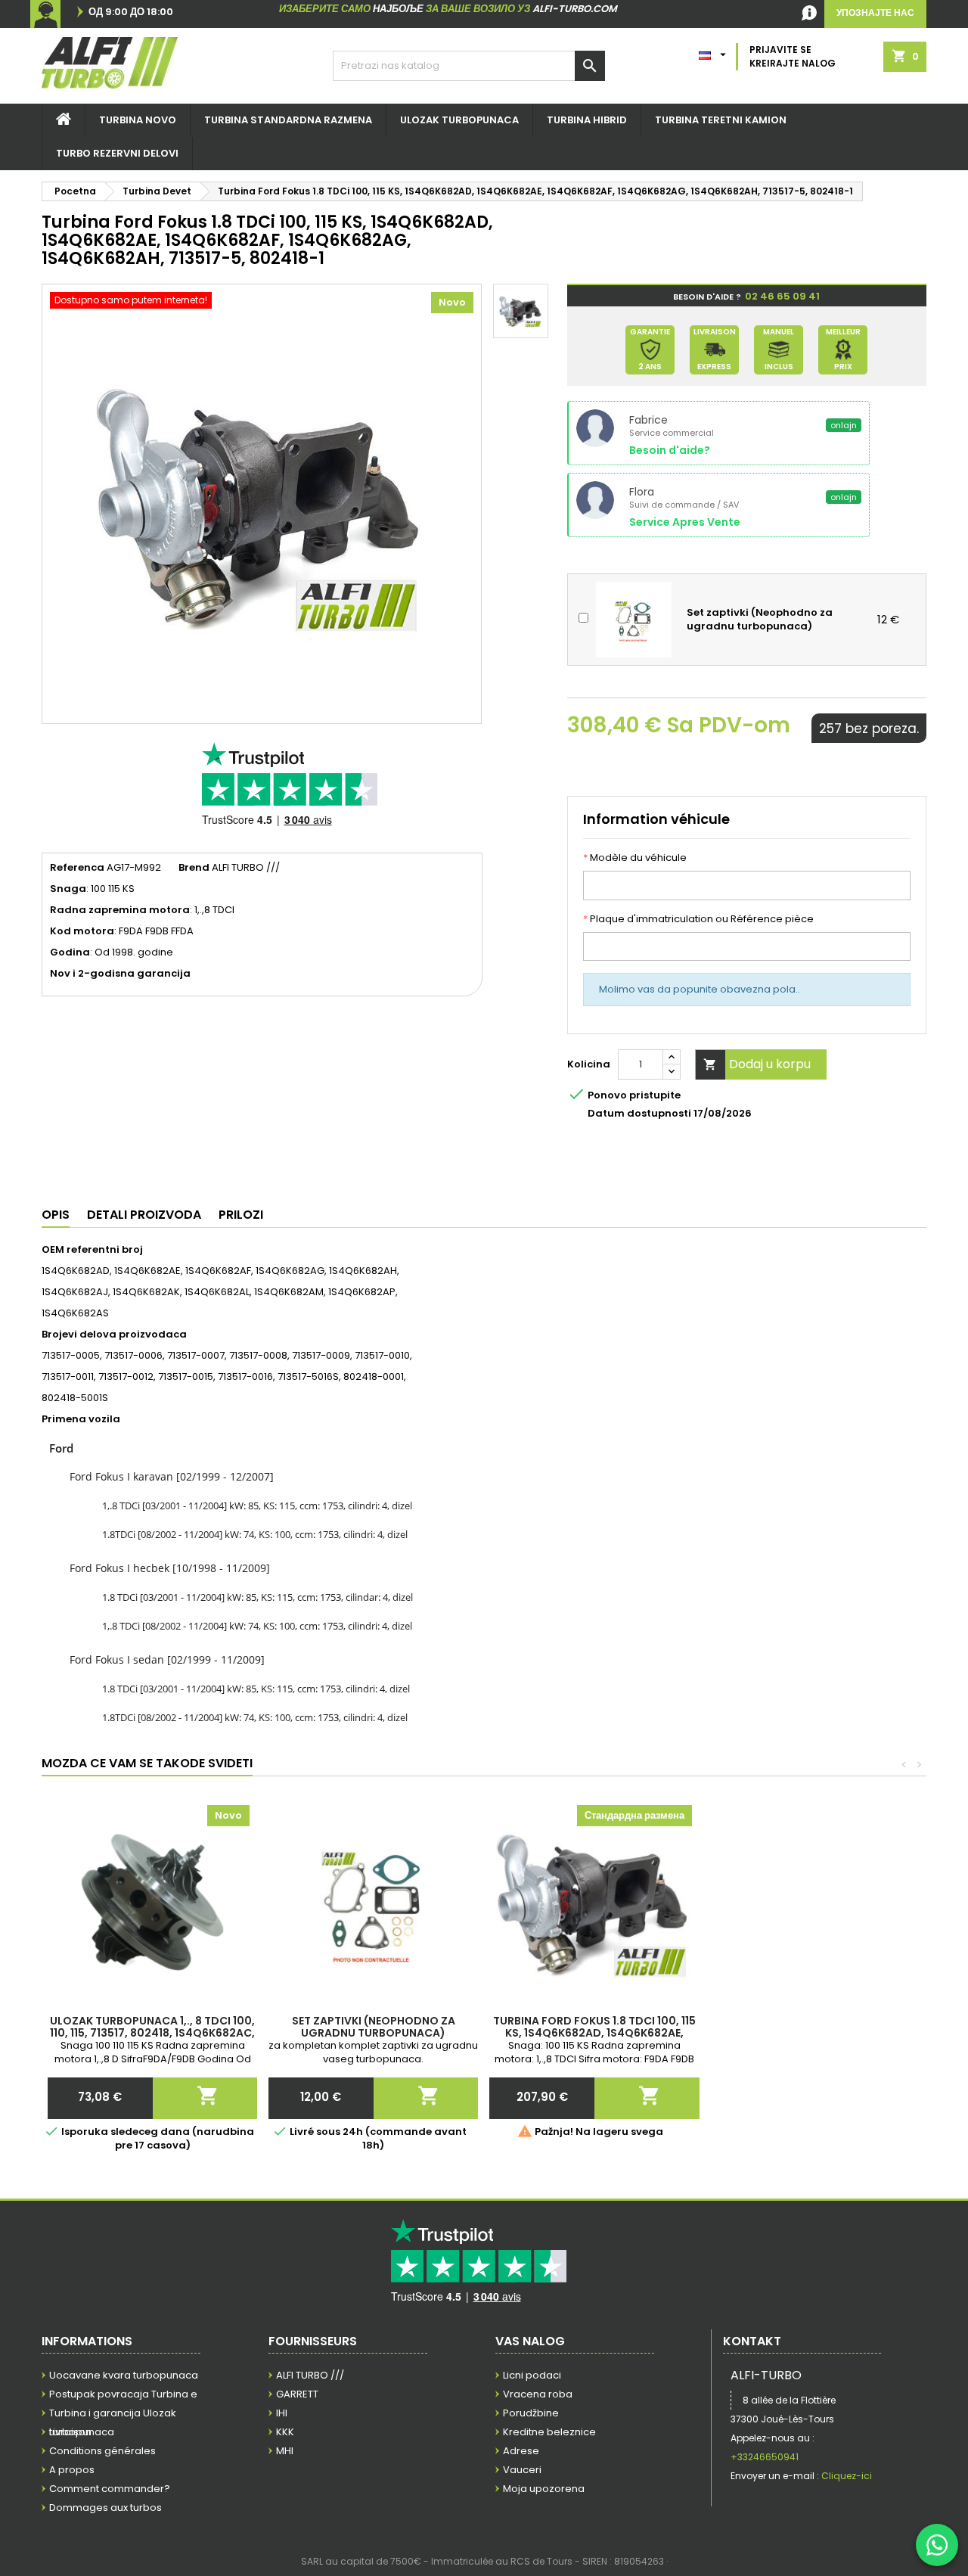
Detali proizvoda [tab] (144, 1215)
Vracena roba (538, 2394)
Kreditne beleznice (549, 2432)
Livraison (70, 2432)
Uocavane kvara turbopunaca (124, 2375)
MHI (285, 2451)
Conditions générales (102, 2451)
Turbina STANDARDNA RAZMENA (288, 120)
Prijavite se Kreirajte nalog (793, 56)
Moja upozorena (544, 2489)
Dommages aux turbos (105, 2508)
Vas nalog (530, 2341)
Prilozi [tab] (241, 1215)
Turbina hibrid (587, 120)
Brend (194, 868)
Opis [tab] (56, 1215)
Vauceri (522, 2470)
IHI (282, 2413)
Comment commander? (110, 2489)
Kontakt (752, 2341)
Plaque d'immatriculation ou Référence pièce (698, 919)
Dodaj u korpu (757, 1064)
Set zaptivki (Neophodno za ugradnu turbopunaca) (374, 2027)
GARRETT (297, 2394)
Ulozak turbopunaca (459, 120)
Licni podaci (532, 2375)
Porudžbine (531, 2413)
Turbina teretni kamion (721, 120)
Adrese (521, 2451)
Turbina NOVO (138, 120)
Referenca (77, 868)
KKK (285, 2432)
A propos (72, 2470)
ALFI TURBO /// (310, 2375)
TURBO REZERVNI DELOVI (117, 153)
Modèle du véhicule (635, 858)
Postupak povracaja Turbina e (123, 2394)
